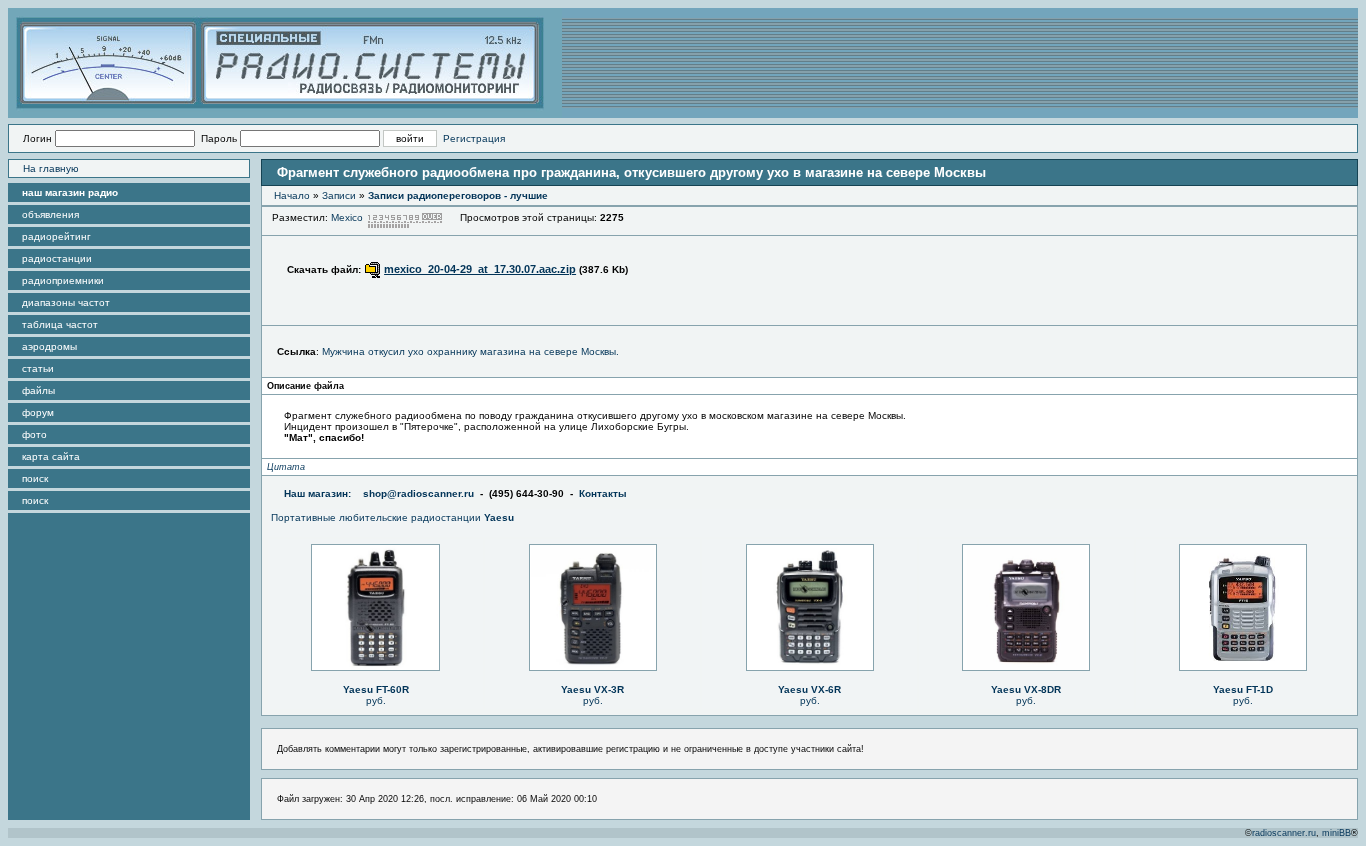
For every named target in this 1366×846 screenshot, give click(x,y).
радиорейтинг (56, 236)
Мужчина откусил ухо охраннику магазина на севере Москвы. (470, 351)
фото (34, 434)
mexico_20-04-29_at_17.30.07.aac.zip (480, 269)
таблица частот (60, 324)
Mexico (347, 217)
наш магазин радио (70, 192)
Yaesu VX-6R (809, 689)
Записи (339, 195)
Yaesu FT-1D (1243, 689)
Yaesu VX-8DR (1026, 689)
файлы (38, 390)
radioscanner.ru (1284, 833)
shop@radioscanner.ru (418, 493)
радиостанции (57, 258)
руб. (376, 700)
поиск (35, 478)
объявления (50, 214)
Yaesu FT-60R (376, 689)
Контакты (603, 493)
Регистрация (474, 138)
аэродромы (49, 346)
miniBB (1336, 833)
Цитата (286, 467)
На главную (51, 168)
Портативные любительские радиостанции (392, 517)
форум (38, 412)
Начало (292, 195)
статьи (38, 368)
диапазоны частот (66, 302)
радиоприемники (63, 280)
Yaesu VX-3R (592, 689)
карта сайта (51, 456)
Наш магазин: (317, 493)
